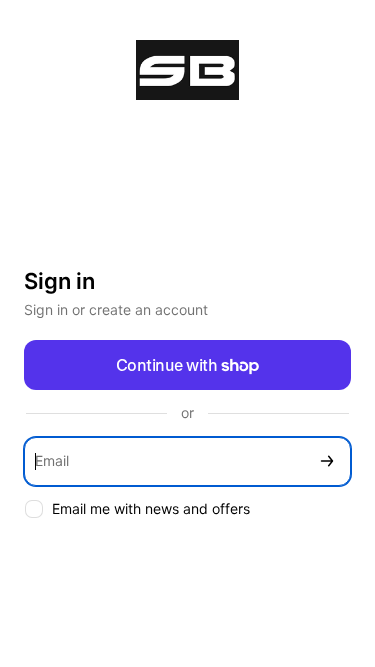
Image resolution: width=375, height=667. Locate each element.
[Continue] (327, 461)
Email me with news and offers (151, 508)
